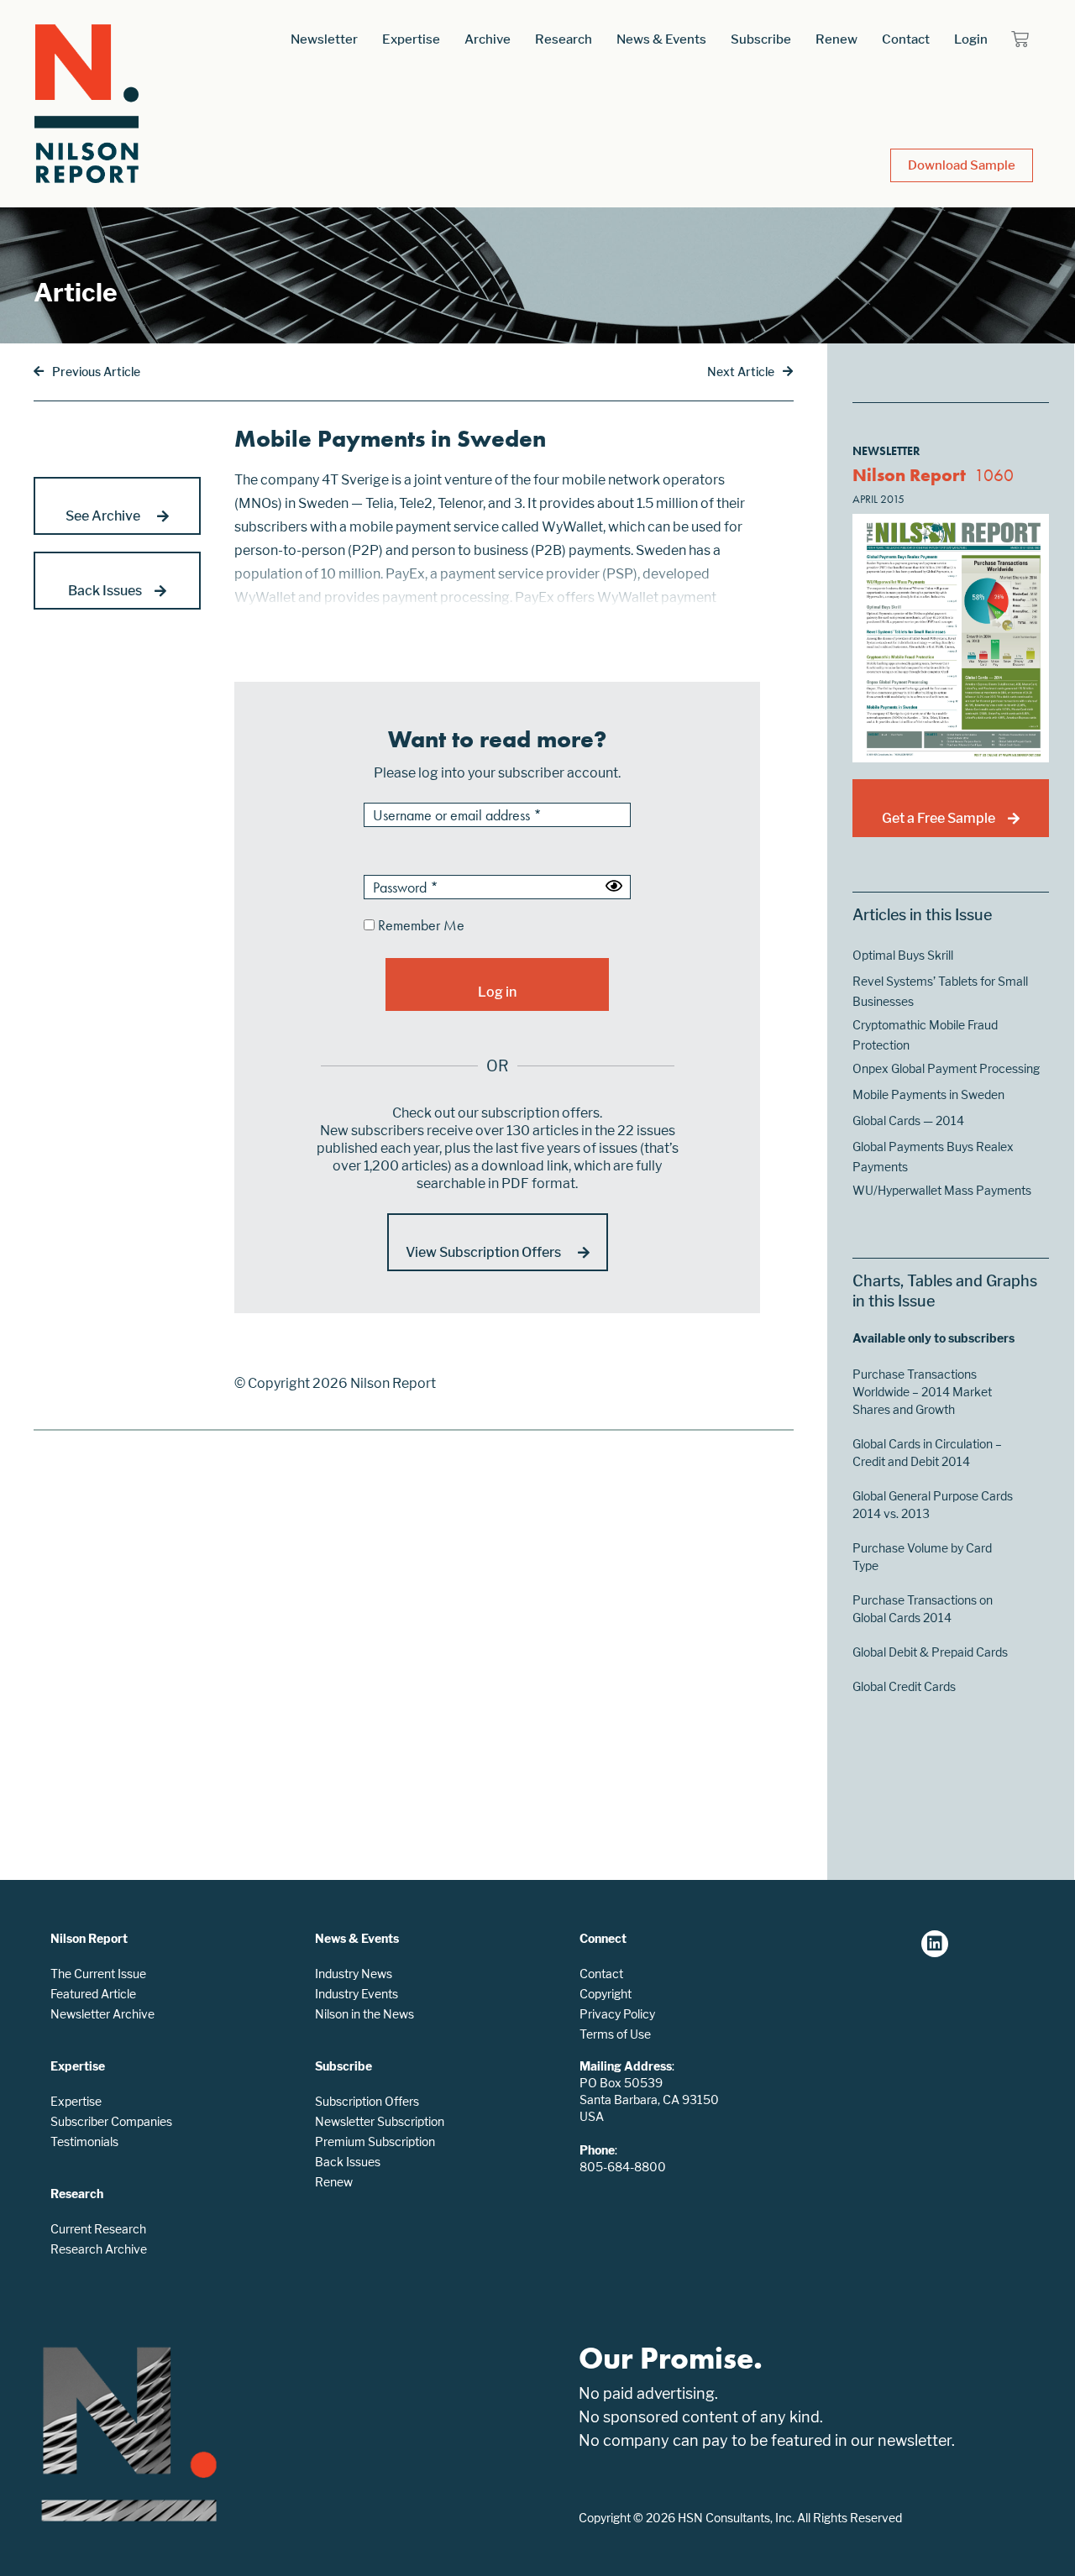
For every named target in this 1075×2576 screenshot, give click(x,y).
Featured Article (93, 1994)
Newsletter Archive (102, 2014)
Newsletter (324, 39)
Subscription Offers (367, 2101)
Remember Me (420, 926)
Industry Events (357, 1994)
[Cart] (1020, 39)
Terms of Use (615, 2034)
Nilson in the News (364, 2014)
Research (564, 39)
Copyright (606, 1994)
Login (971, 39)
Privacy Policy (617, 2014)
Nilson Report (909, 475)
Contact (906, 39)
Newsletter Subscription (380, 2121)
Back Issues (348, 2162)
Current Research (98, 2229)
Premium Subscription (375, 2141)
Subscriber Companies (111, 2121)
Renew (836, 39)
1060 (994, 475)
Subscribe (761, 39)
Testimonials (84, 2141)
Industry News (354, 1974)
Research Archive (99, 2249)
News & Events (661, 39)
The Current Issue (98, 1974)
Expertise (411, 39)
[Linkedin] (935, 1944)
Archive (488, 39)
